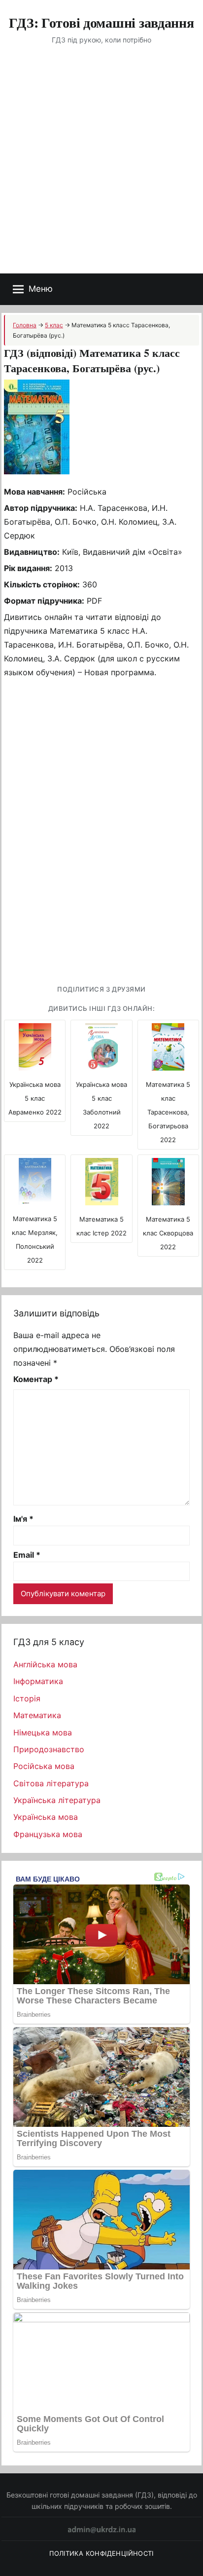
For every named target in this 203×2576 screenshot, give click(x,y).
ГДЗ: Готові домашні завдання (101, 22)
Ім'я (23, 1519)
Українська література (57, 1800)
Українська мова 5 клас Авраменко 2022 (35, 1098)
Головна (25, 325)
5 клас (54, 325)
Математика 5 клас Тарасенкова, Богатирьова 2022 (168, 1112)
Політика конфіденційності (101, 2553)
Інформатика (38, 1681)
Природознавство (49, 1749)
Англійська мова (45, 1664)
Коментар (36, 1379)
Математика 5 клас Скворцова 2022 (168, 1233)
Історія (27, 1698)
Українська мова (46, 1817)
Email (27, 1555)
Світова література (51, 1783)
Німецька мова (43, 1732)
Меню (41, 289)
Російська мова (44, 1766)
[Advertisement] (101, 167)
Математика (37, 1715)
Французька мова (48, 1834)
